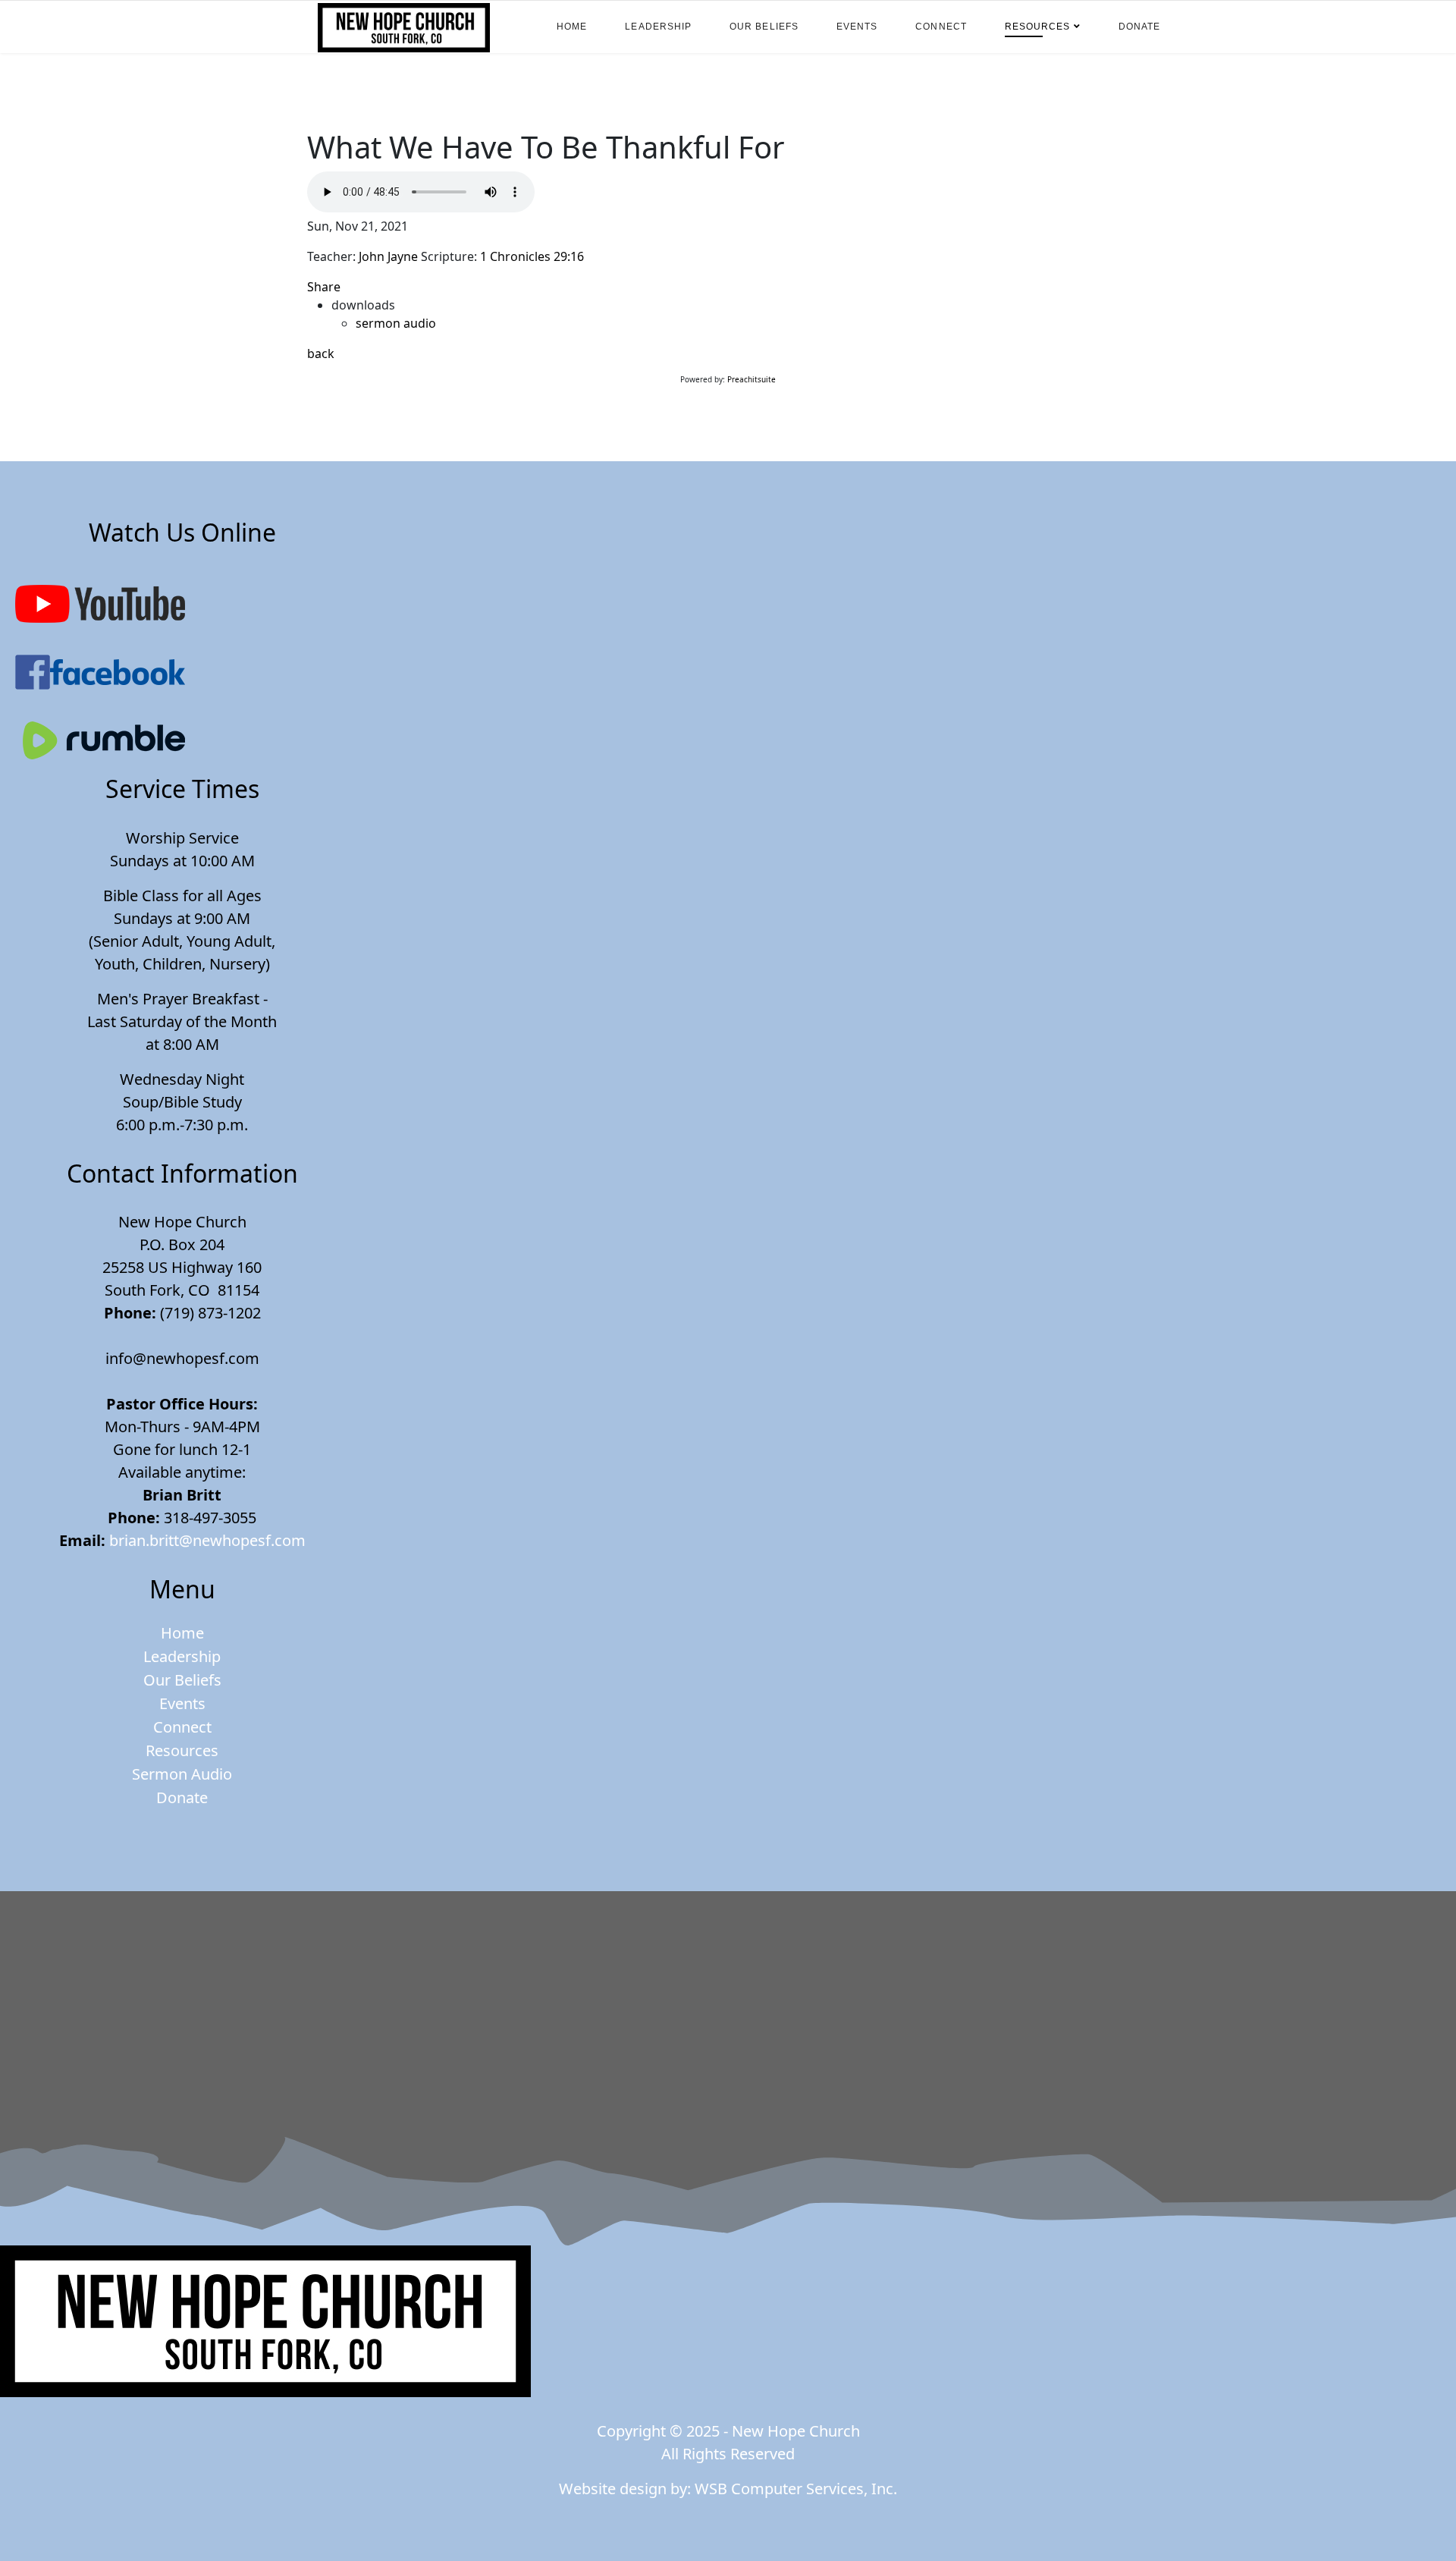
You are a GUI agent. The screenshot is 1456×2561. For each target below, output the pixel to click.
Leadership (658, 27)
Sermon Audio (182, 1774)
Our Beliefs (764, 27)
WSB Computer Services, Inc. (796, 2489)
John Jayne (388, 256)
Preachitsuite (752, 379)
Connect (941, 27)
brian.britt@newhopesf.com (207, 1540)
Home (572, 27)
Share (324, 287)
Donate (1139, 27)
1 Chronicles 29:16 (532, 256)
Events (857, 27)
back (321, 354)
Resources (1038, 27)
